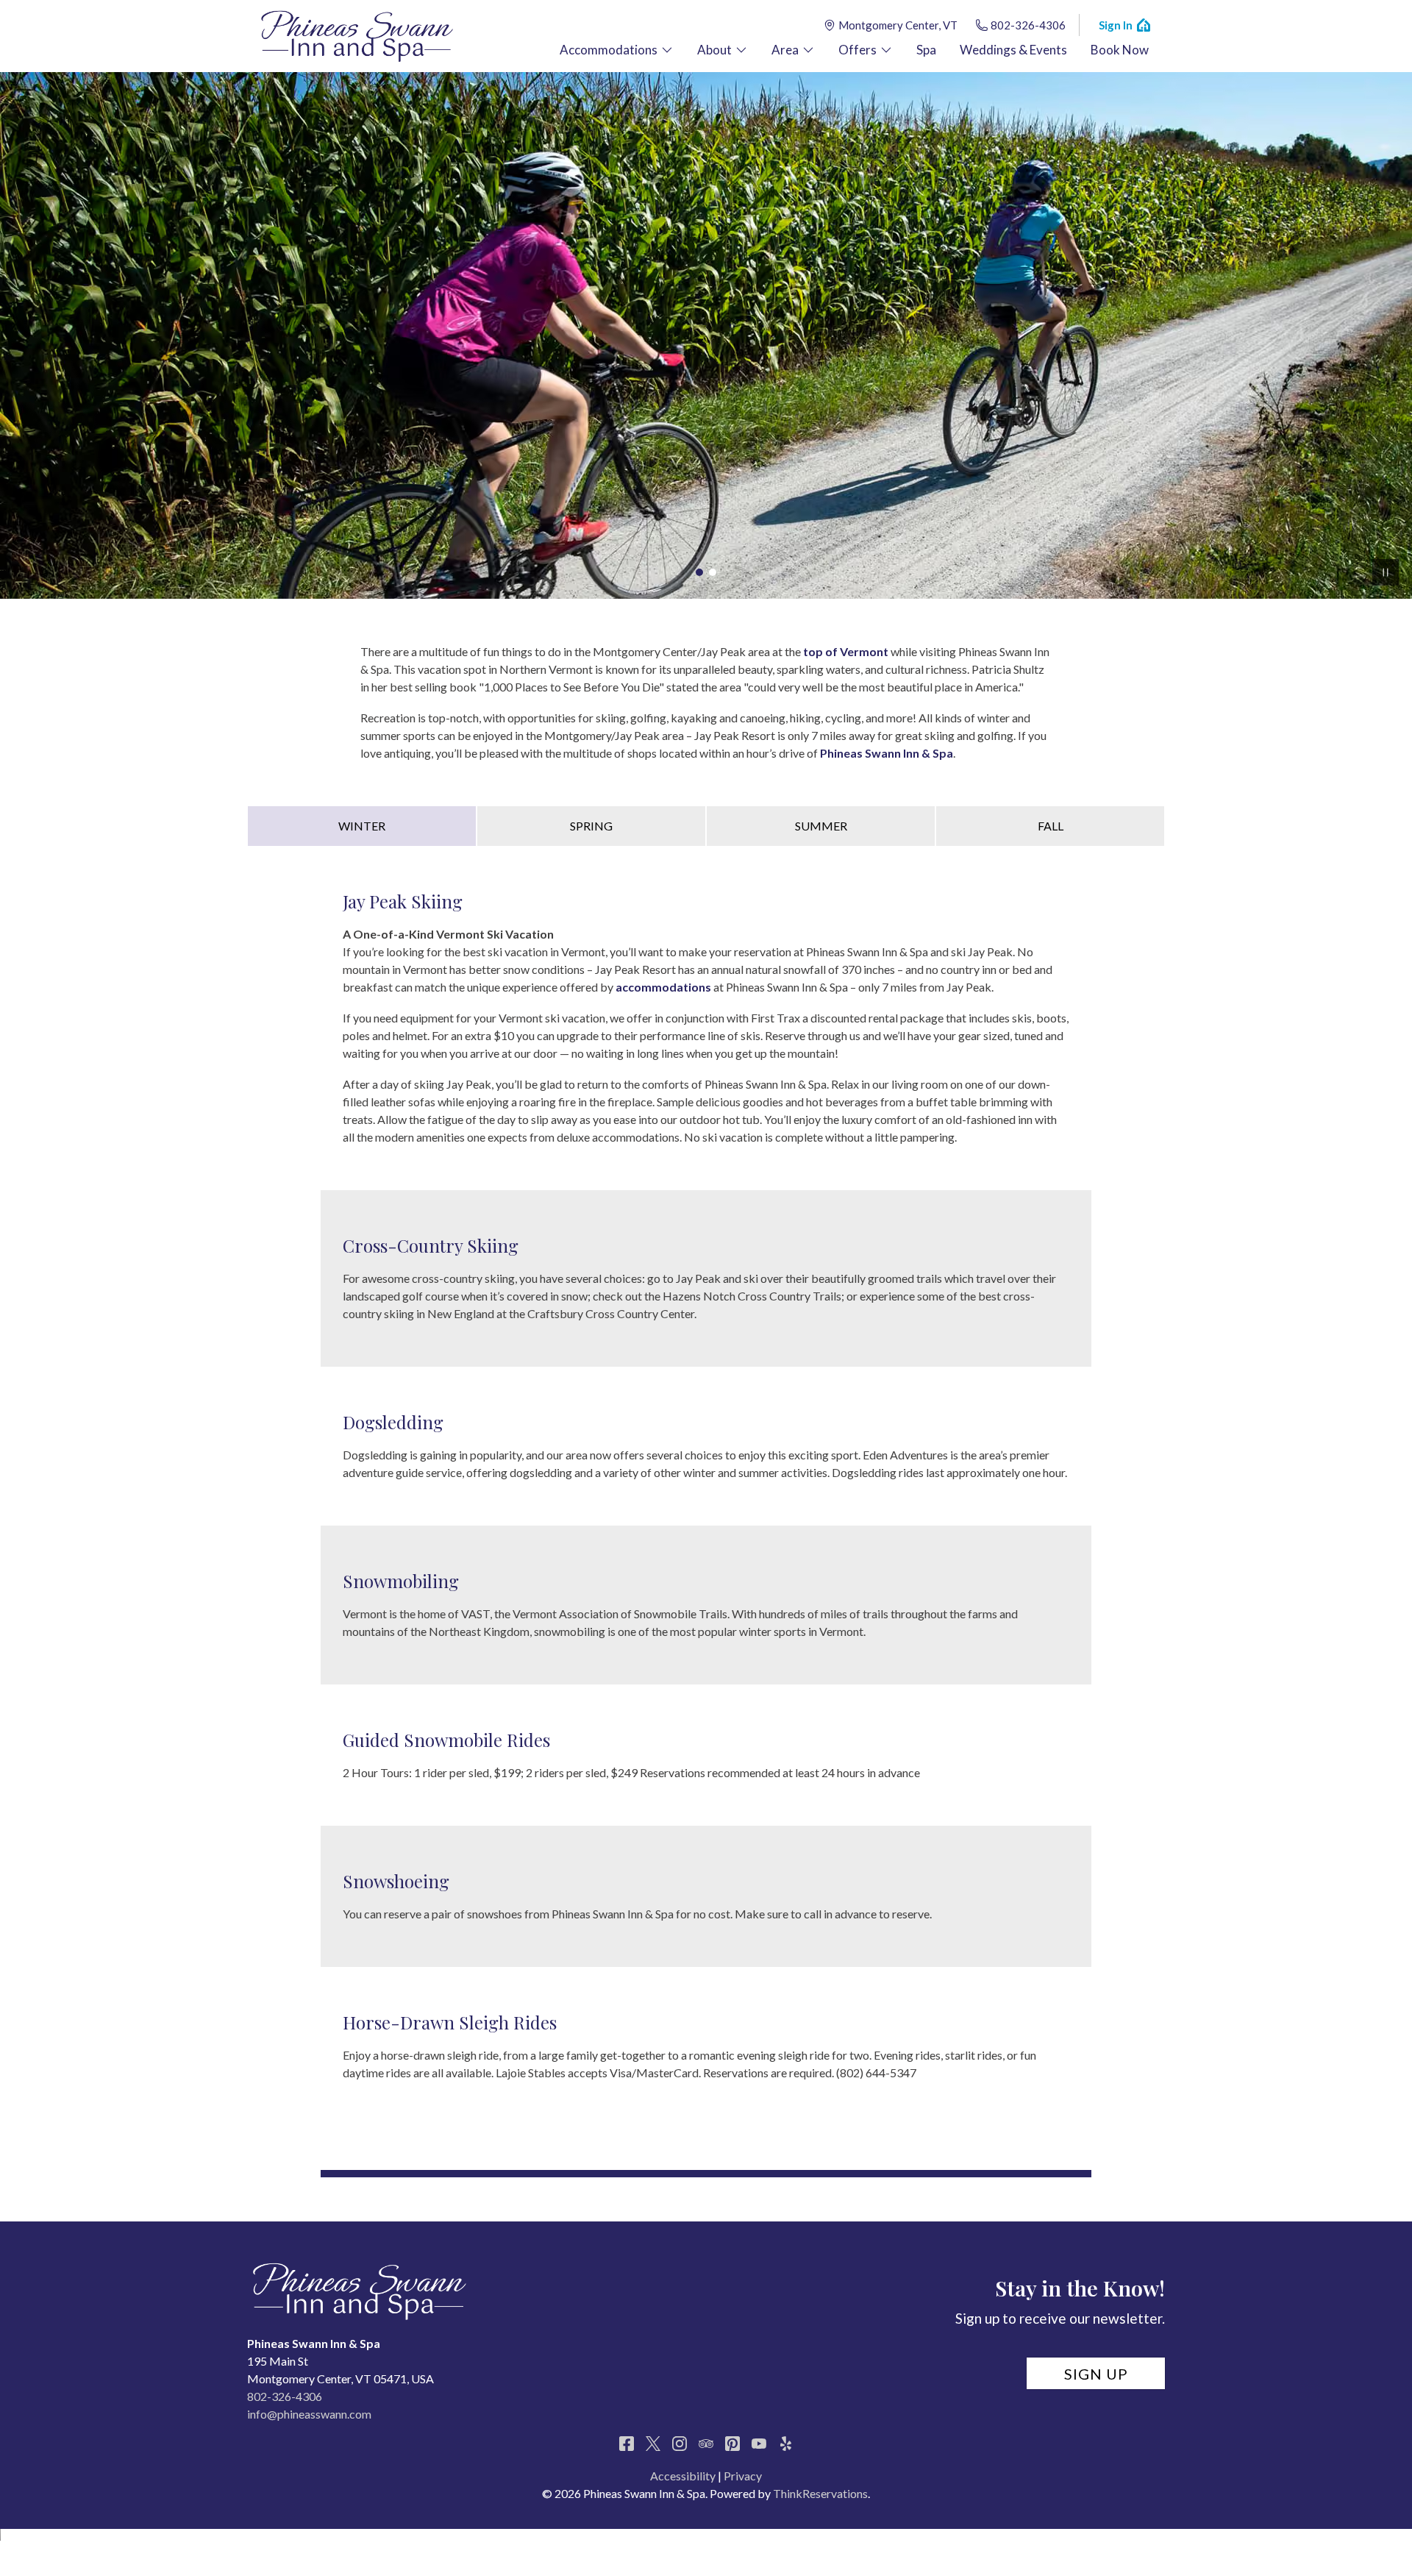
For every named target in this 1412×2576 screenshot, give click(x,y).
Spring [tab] (591, 826)
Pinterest (732, 2444)
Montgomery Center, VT (898, 25)
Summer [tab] (821, 826)
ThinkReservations (820, 2493)
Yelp (785, 2444)
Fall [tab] (1051, 826)
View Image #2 (713, 572)
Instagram (680, 2444)
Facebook (627, 2444)
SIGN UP (1096, 2374)
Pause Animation (1386, 572)
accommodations (663, 987)
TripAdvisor (706, 2444)
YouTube (759, 2444)
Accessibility (683, 2476)
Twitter (653, 2444)
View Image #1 (699, 572)
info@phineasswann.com (309, 2414)
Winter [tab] (362, 826)
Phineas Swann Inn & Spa (887, 753)
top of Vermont (846, 651)
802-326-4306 (1028, 25)
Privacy (743, 2476)
